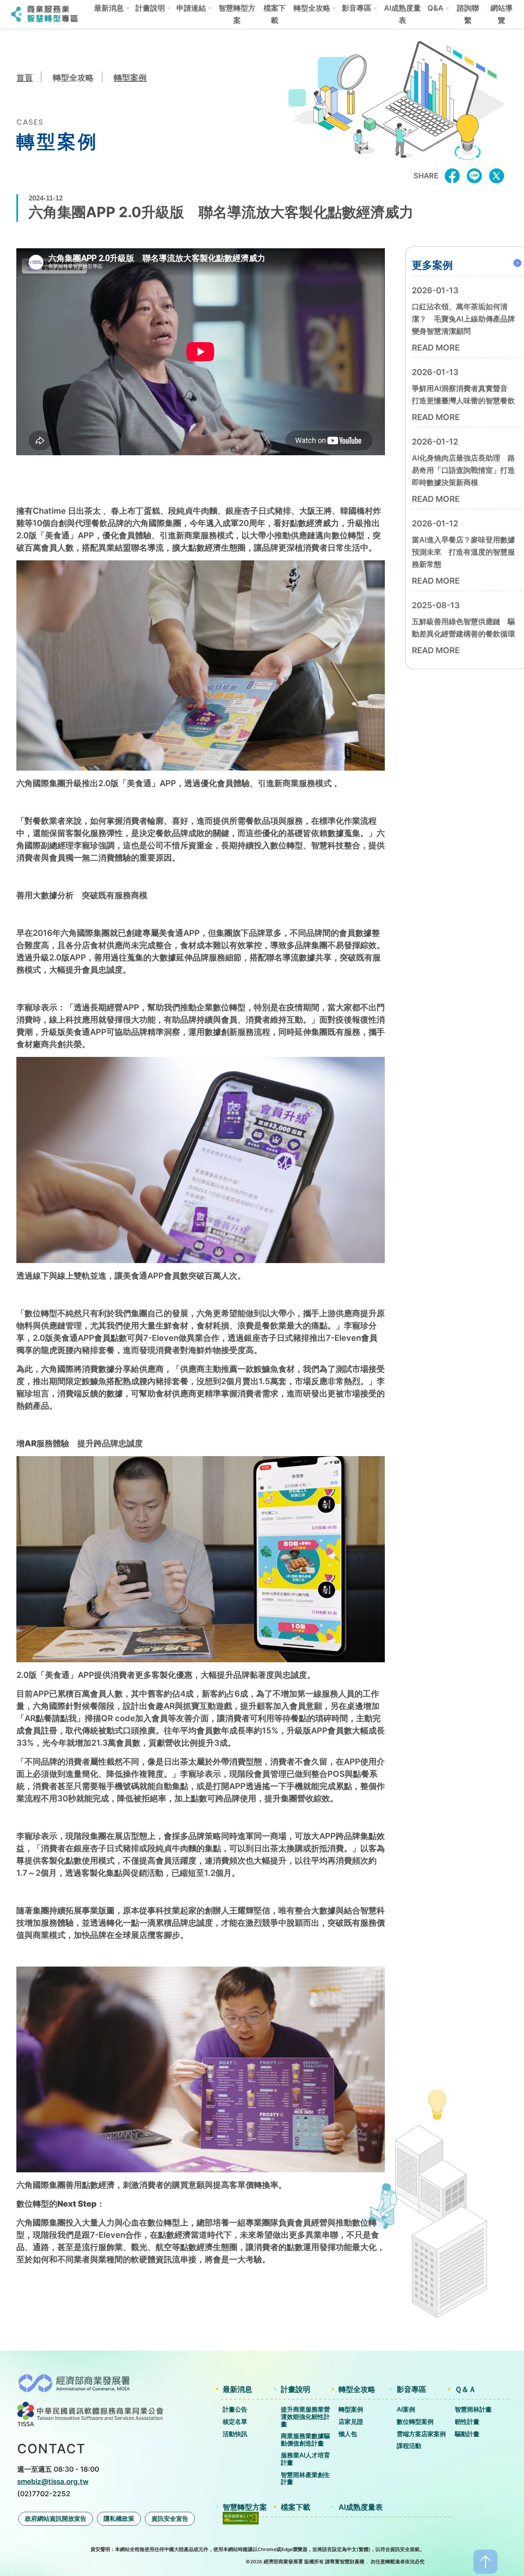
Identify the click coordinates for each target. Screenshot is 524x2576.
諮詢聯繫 (468, 14)
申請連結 (191, 8)
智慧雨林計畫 (473, 2409)
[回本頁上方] (486, 2561)
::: (8, 36)
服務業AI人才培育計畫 (305, 2459)
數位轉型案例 (415, 2422)
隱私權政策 (119, 2519)
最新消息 (109, 8)
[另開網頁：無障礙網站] (241, 2517)
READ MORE (436, 348)
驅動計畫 (467, 2434)
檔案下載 (275, 14)
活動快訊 (235, 2434)
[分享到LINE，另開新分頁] (474, 175)
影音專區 (357, 8)
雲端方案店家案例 (421, 2434)
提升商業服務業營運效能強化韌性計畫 (305, 2416)
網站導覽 (501, 14)
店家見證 (351, 2422)
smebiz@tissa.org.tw (53, 2481)
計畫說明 (150, 8)
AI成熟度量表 (402, 14)
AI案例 (406, 2409)
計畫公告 (235, 2409)
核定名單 (235, 2422)
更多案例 (432, 265)
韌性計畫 (467, 2422)
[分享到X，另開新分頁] (497, 175)
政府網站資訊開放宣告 (56, 2519)
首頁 (25, 78)
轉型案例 (130, 78)
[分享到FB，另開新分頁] (452, 175)
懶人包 (348, 2434)
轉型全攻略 (312, 8)
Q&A (435, 8)
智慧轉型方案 (237, 14)
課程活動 (409, 2446)
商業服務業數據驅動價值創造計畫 (305, 2440)
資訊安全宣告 (170, 2519)
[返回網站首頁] (45, 13)
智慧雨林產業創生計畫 (305, 2478)
